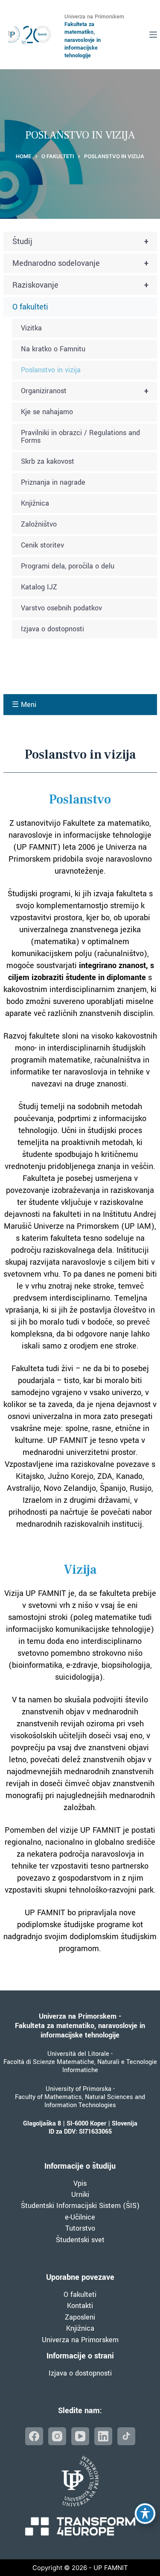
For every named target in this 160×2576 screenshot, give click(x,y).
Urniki (80, 2195)
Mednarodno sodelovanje (81, 263)
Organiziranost (85, 391)
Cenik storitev (42, 545)
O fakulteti (30, 307)
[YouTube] (80, 2436)
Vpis (80, 2183)
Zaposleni (80, 2317)
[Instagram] (57, 2436)
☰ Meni (24, 705)
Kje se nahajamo (47, 412)
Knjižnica (35, 503)
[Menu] (153, 35)
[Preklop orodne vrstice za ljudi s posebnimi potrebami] (145, 2514)
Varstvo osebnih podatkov (61, 608)
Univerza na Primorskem (80, 2340)
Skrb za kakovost (48, 461)
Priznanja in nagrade (53, 482)
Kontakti (80, 2306)
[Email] (126, 2436)
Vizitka (31, 328)
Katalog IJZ (39, 587)
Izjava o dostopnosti (52, 629)
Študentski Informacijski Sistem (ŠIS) (80, 2206)
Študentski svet (80, 2240)
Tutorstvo (80, 2228)
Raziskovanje (81, 285)
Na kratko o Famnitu (53, 349)
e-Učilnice (80, 2217)
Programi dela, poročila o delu (68, 566)
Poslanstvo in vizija (51, 370)
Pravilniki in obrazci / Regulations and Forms (80, 437)
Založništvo (39, 524)
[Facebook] (34, 2436)
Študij (81, 241)
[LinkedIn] (103, 2436)
